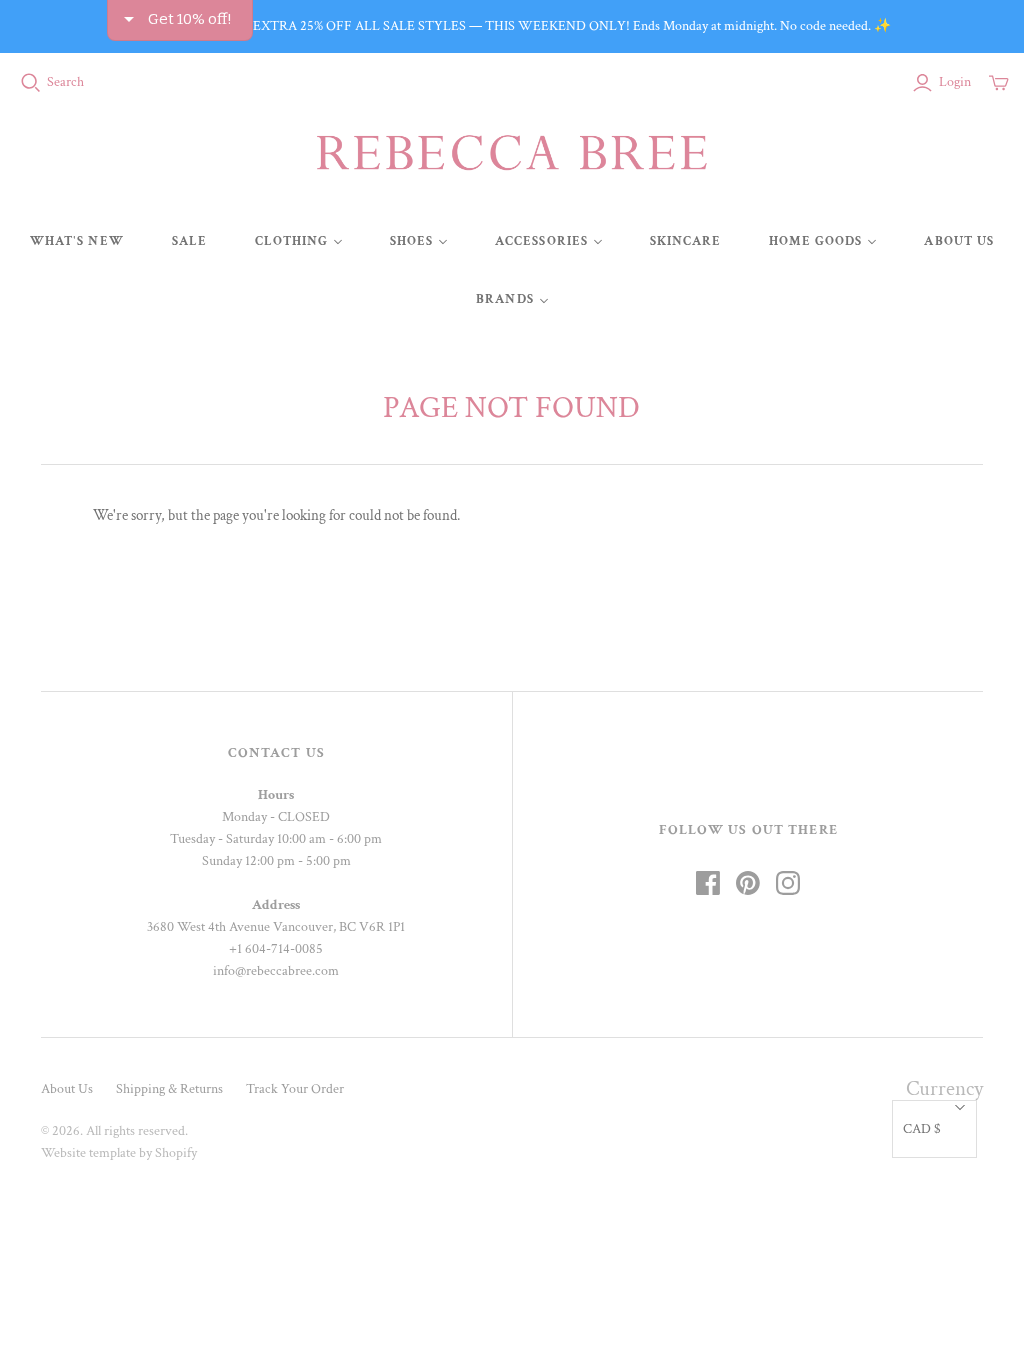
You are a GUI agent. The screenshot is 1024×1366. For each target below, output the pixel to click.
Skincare (685, 241)
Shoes (411, 241)
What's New (76, 241)
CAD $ (922, 1129)
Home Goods (815, 241)
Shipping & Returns (169, 1089)
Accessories (541, 241)
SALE (189, 241)
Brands (504, 299)
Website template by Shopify (119, 1153)
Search (65, 82)
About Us (958, 241)
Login (955, 82)
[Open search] (31, 83)
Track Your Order (295, 1089)
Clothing (291, 241)
